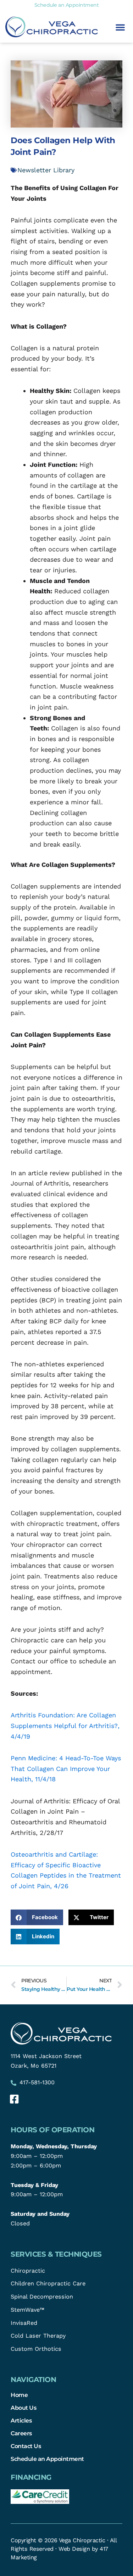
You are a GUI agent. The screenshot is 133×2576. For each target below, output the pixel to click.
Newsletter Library (46, 170)
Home (19, 2395)
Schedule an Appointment (47, 2459)
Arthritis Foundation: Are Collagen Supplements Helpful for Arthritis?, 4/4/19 (65, 1726)
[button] (120, 27)
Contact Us (26, 2446)
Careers (21, 2433)
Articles (21, 2420)
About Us (23, 2408)
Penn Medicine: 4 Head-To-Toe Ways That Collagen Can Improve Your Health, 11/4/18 (66, 1768)
